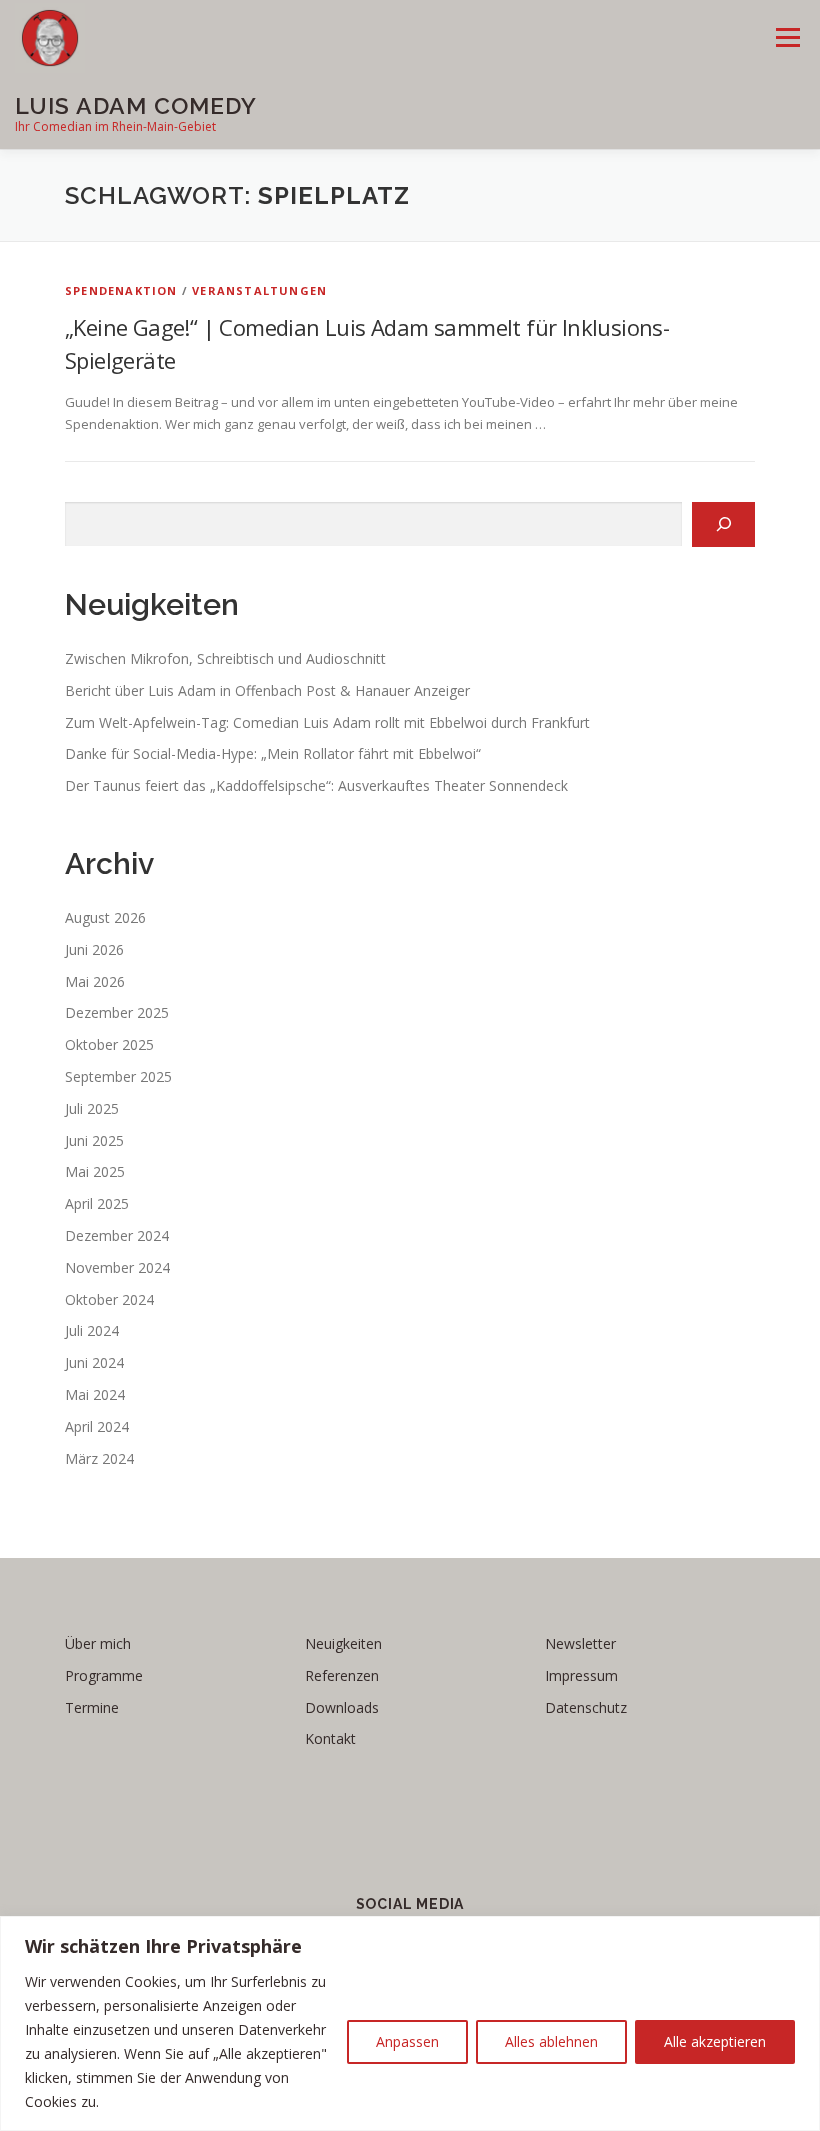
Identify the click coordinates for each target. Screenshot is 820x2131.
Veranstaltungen (259, 290)
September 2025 (118, 1076)
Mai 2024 (95, 1394)
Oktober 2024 (109, 1299)
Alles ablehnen (551, 2041)
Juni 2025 (94, 1140)
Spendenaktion (121, 290)
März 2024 (99, 1458)
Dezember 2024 (117, 1235)
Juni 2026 (94, 949)
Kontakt (330, 1738)
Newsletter (580, 1643)
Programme (104, 1675)
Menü (787, 37)
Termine (92, 1707)
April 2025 (97, 1203)
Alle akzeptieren (715, 2041)
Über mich (98, 1643)
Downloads (342, 1707)
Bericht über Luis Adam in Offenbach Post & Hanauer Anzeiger (267, 690)
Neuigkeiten (343, 1643)
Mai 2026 (95, 981)
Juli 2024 (92, 1330)
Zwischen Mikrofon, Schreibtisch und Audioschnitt (225, 658)
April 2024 (97, 1426)
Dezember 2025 (117, 1012)
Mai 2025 (95, 1171)
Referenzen (342, 1675)
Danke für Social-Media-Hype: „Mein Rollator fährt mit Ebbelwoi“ (273, 753)
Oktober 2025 (109, 1044)
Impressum (581, 1675)
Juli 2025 (92, 1108)
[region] (410, 2023)
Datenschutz (586, 1707)
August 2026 (105, 917)
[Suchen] (723, 525)
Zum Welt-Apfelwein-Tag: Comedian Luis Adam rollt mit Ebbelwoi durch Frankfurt (327, 722)
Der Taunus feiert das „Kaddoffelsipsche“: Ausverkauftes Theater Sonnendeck (316, 785)
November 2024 (117, 1267)
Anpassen (407, 2041)
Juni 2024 (94, 1362)
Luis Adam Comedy (136, 105)
